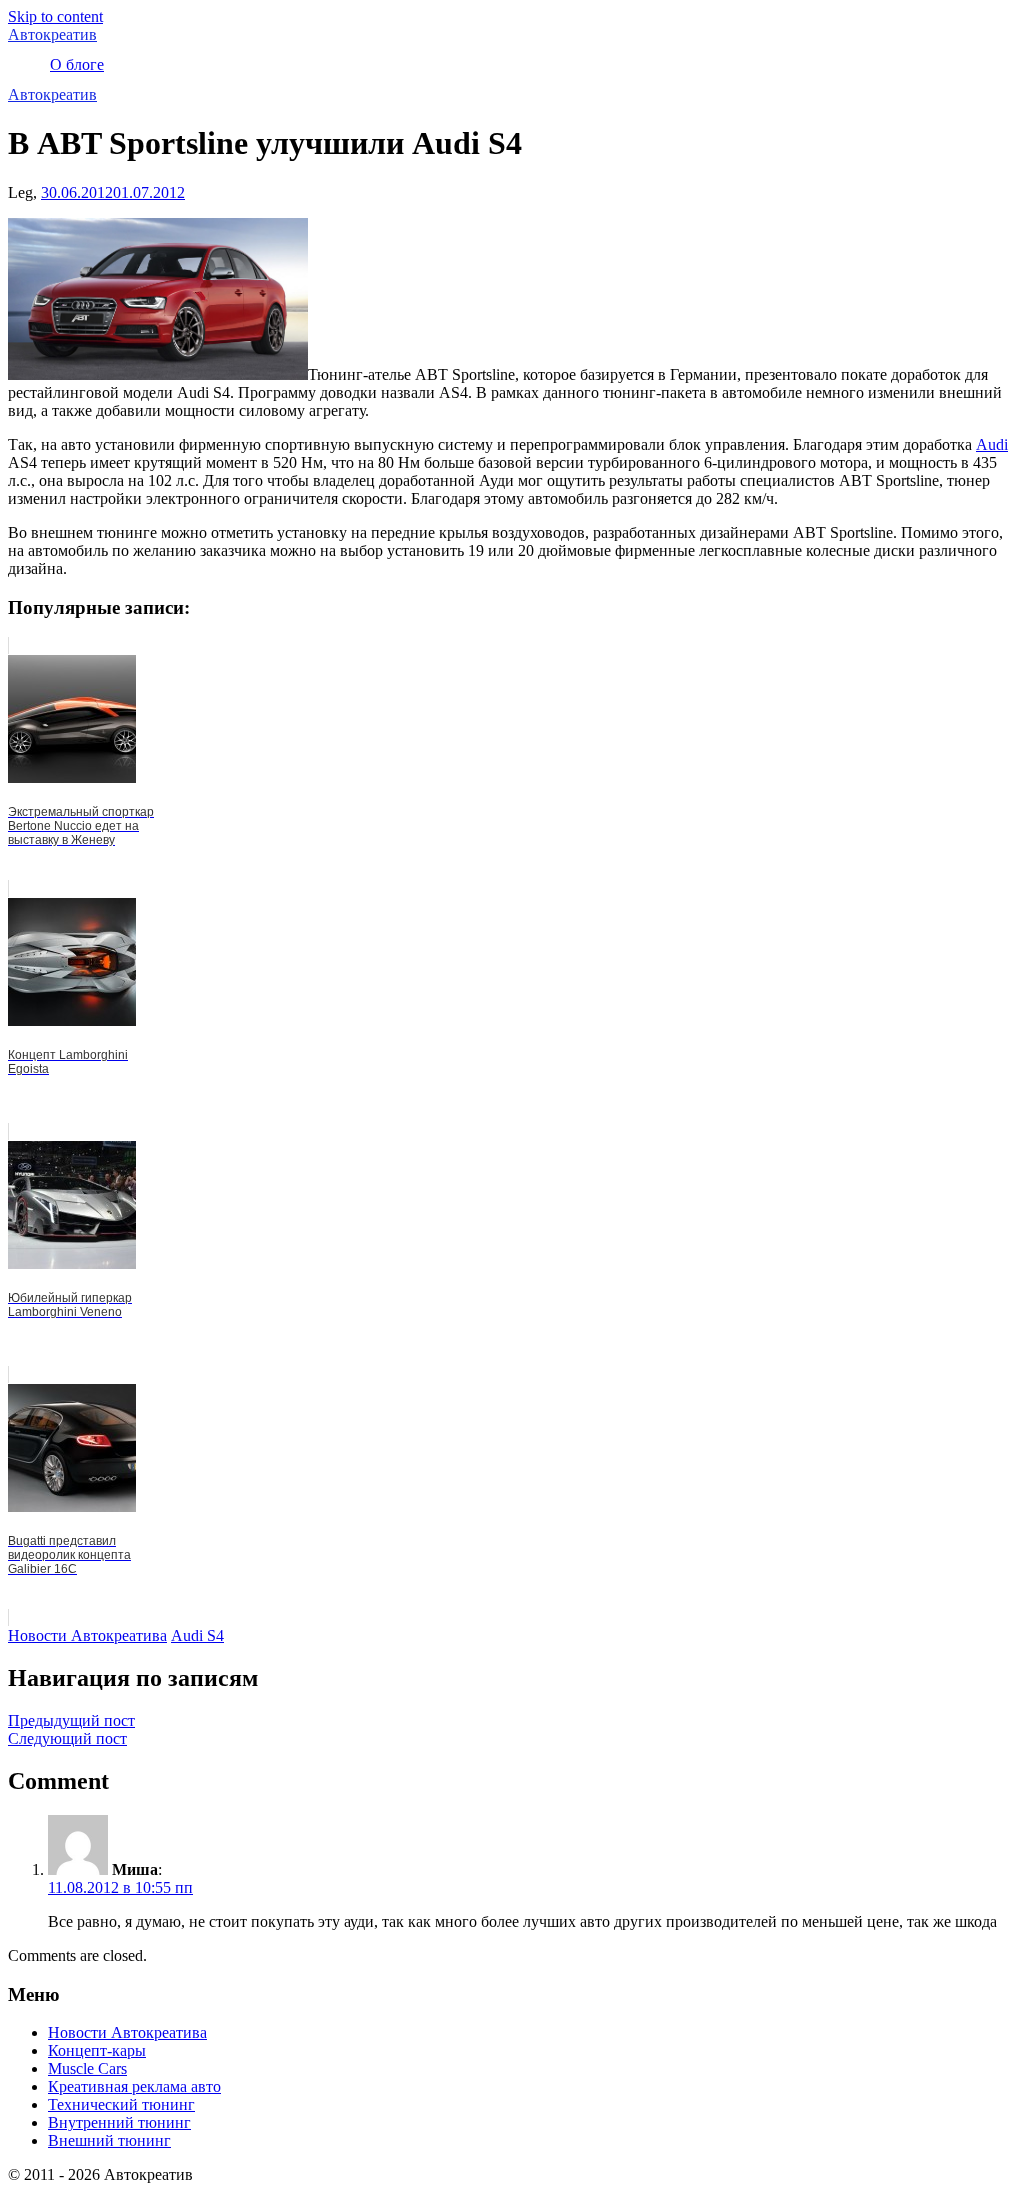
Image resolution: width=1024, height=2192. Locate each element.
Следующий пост (67, 1738)
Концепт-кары (97, 2050)
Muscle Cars (87, 2068)
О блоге (77, 64)
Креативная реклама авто (134, 2086)
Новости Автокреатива (87, 1635)
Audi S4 (197, 1635)
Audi (992, 444)
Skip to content (55, 16)
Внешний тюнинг (109, 2140)
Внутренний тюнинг (119, 2122)
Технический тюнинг (121, 2104)
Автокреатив (52, 34)
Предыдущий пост (71, 1720)
